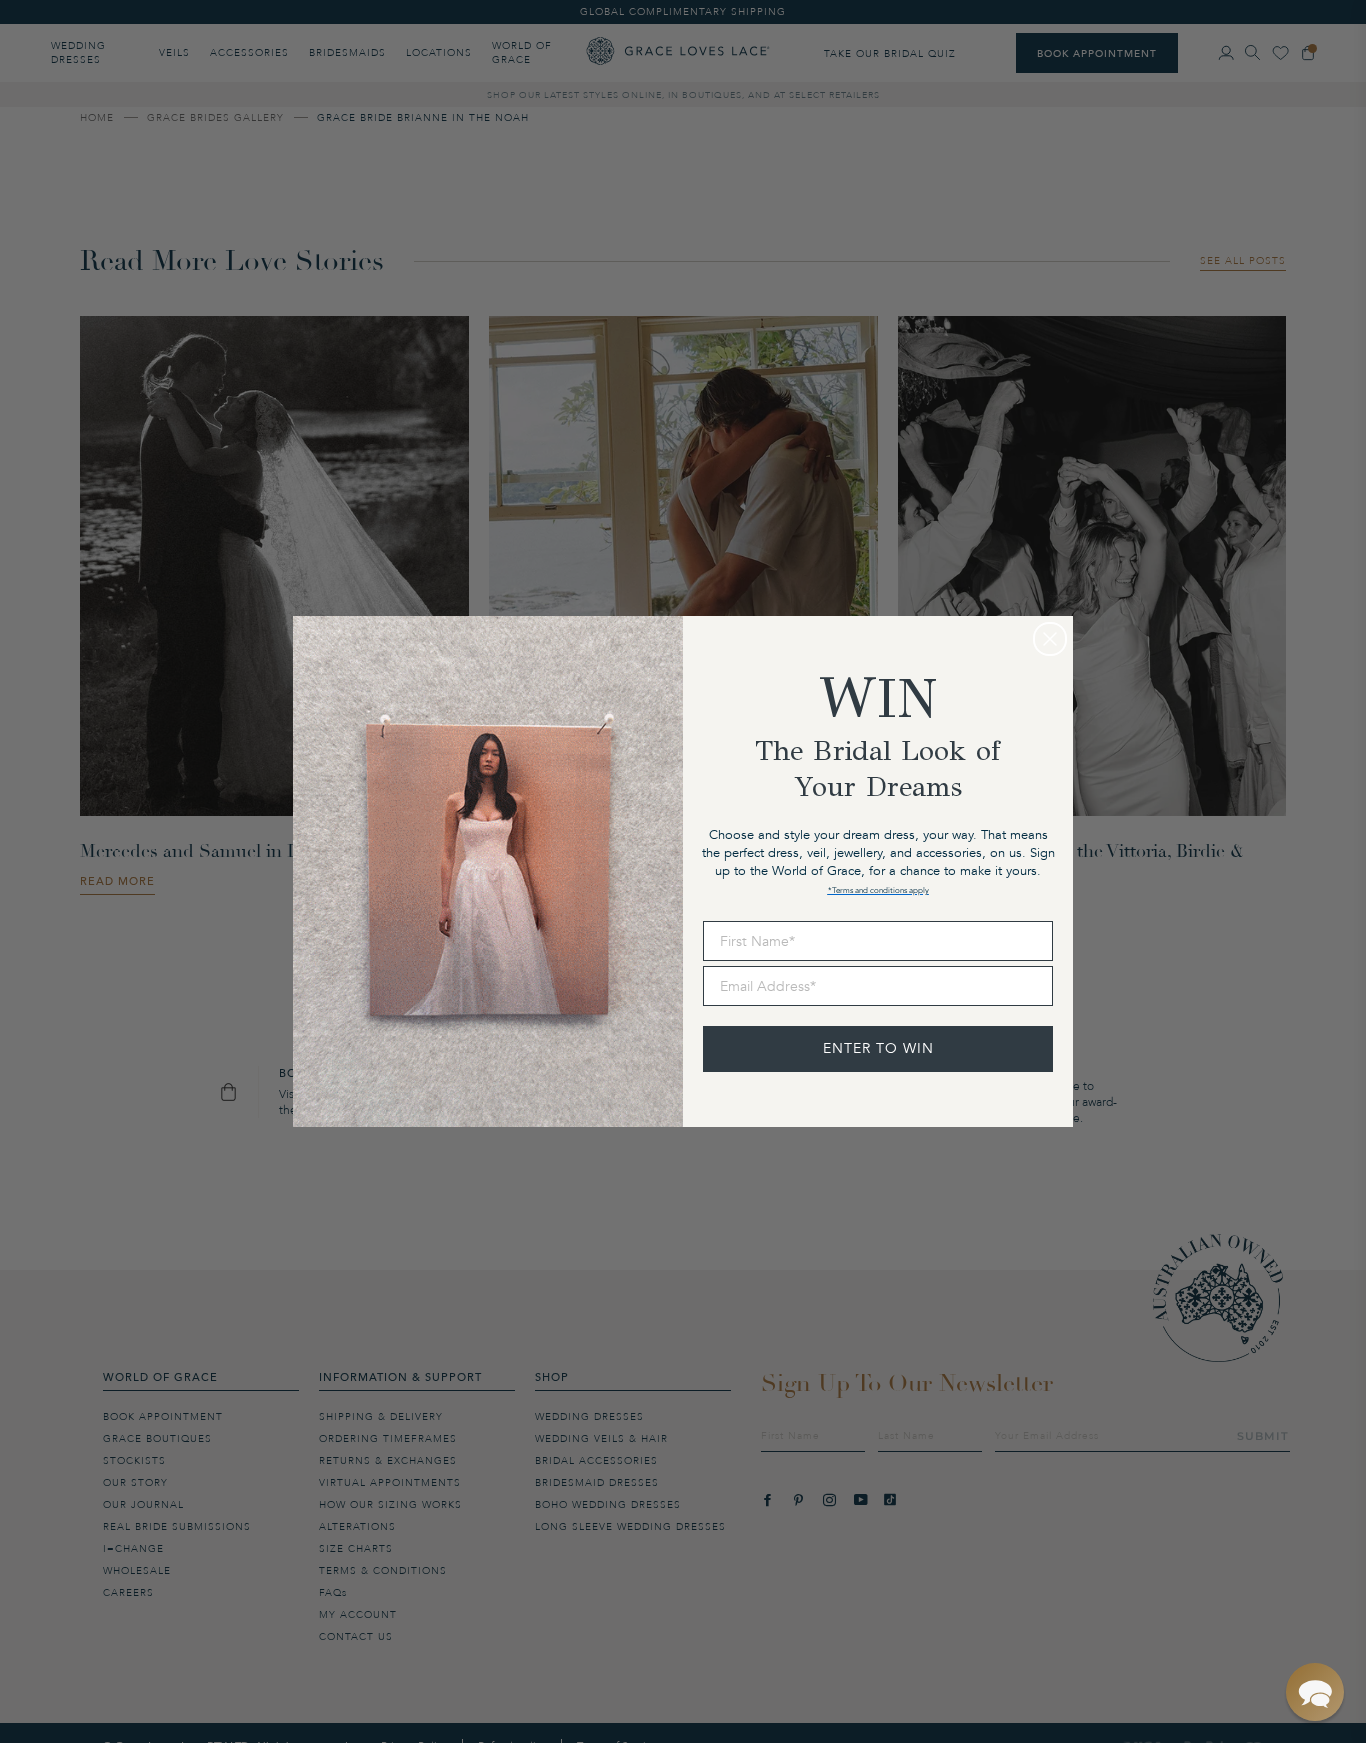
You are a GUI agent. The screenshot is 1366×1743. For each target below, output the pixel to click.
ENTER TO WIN (878, 1048)
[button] (1315, 1692)
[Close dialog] (1050, 639)
